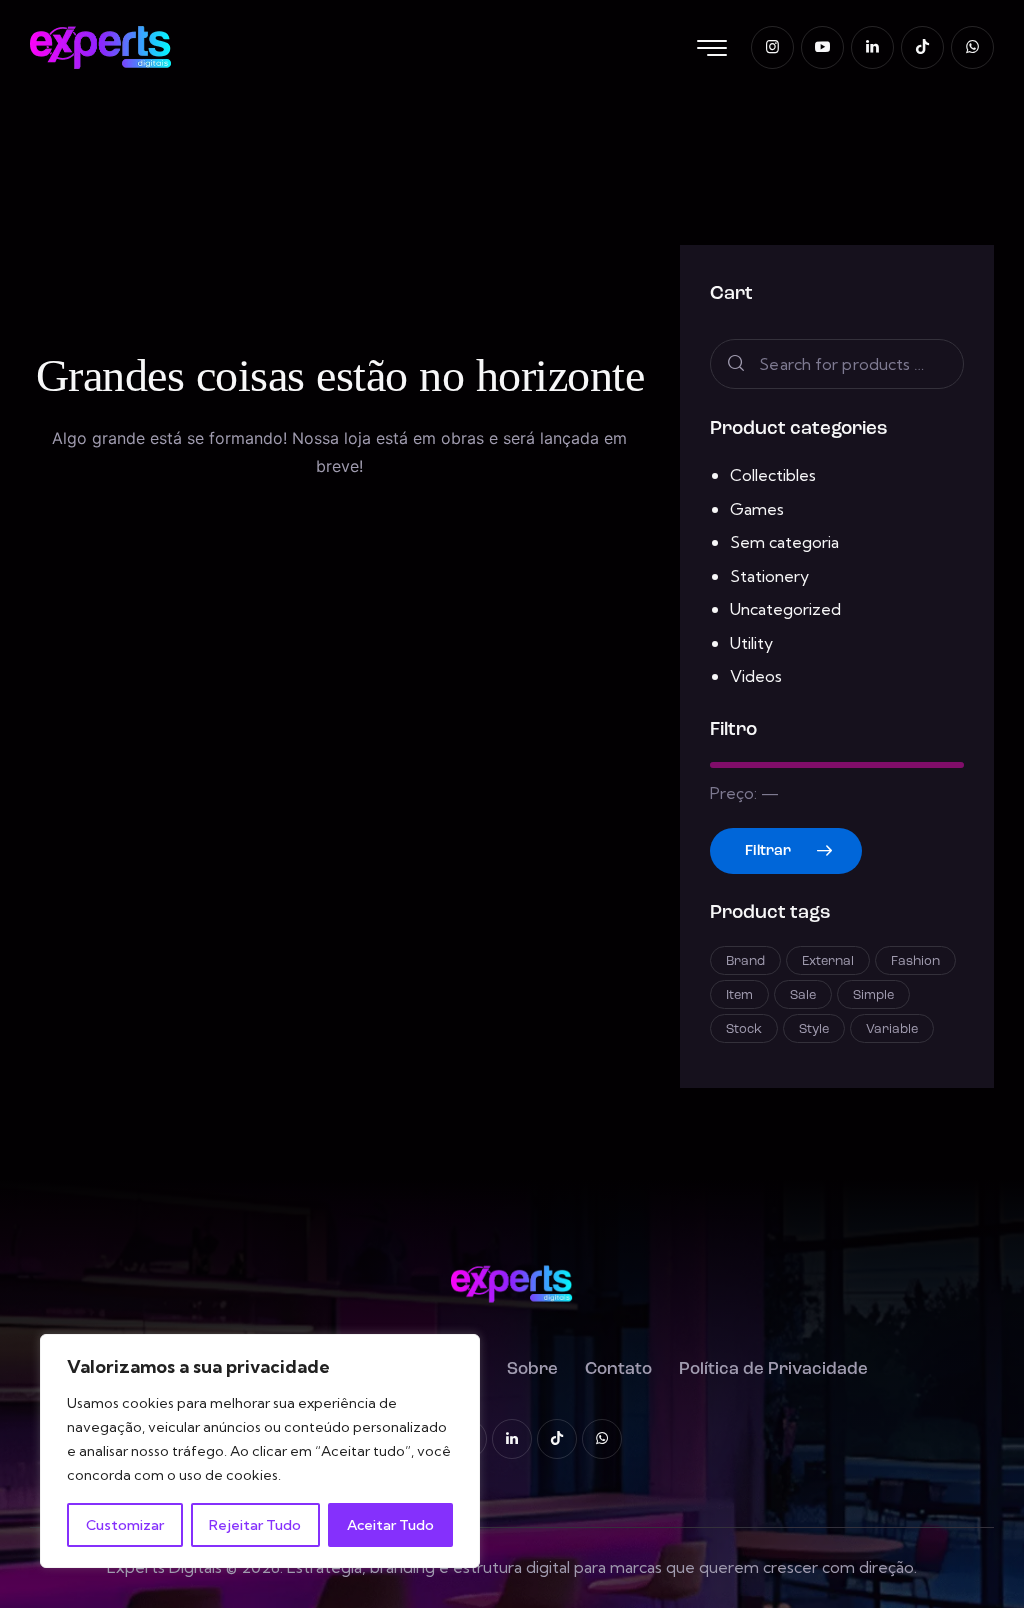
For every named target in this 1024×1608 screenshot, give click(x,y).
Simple (873, 995)
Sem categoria (784, 542)
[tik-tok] (922, 47)
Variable (892, 1029)
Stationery (769, 576)
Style (814, 1029)
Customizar (125, 1525)
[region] (260, 1451)
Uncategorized (785, 609)
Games (757, 509)
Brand (745, 961)
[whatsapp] (972, 47)
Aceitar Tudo (390, 1525)
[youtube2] (822, 47)
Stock (744, 1029)
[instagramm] (772, 47)
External (828, 961)
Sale (803, 995)
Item (739, 995)
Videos (756, 676)
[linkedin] (872, 47)
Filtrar (768, 851)
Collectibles (773, 475)
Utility (751, 643)
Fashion (915, 961)
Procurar (734, 364)
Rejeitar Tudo (255, 1525)
